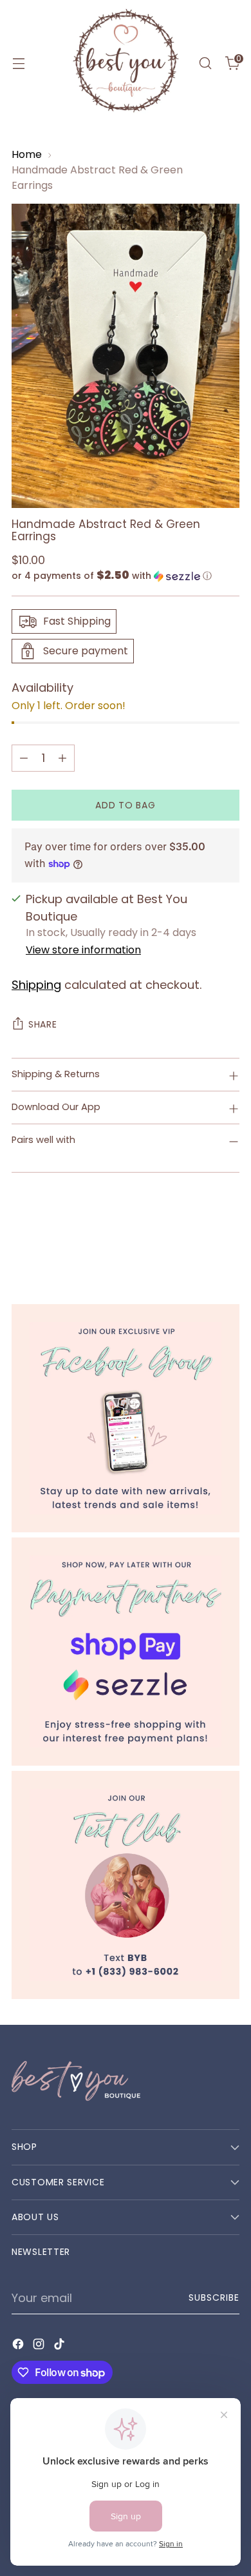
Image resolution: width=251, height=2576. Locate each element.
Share (43, 1024)
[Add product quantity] (62, 758)
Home (27, 154)
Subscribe (214, 2298)
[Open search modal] (205, 63)
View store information (83, 950)
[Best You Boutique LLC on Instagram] (40, 2346)
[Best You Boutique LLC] (126, 63)
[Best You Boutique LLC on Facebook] (19, 2346)
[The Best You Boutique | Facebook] (126, 1418)
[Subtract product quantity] (24, 758)
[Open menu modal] (18, 63)
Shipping (36, 985)
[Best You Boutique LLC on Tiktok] (60, 2346)
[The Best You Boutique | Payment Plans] (126, 1652)
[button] (126, 576)
